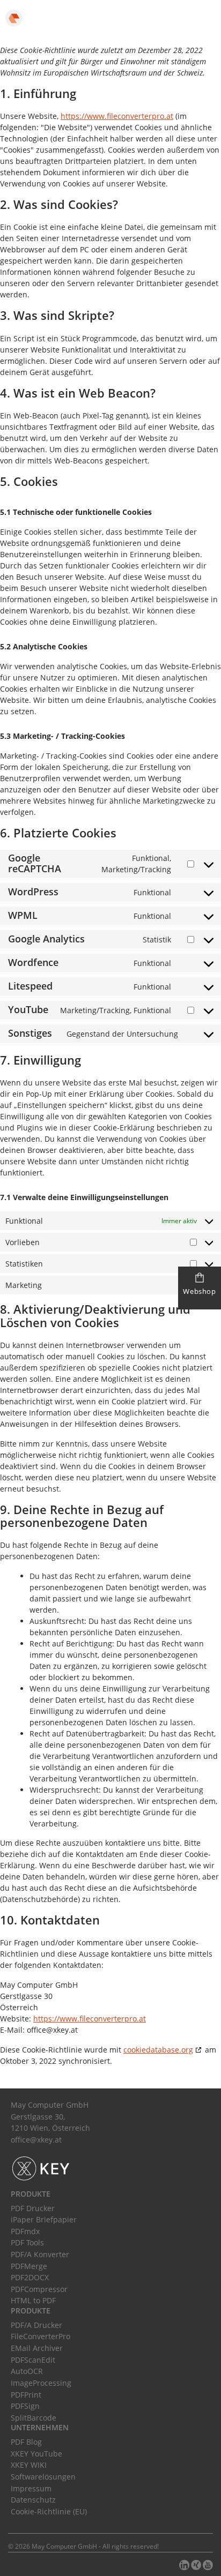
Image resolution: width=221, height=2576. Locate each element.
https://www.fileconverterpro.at (117, 116)
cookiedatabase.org (158, 2050)
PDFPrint (26, 2395)
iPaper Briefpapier (44, 2219)
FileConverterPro (40, 2336)
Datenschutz (33, 2500)
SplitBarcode (34, 2418)
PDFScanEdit (33, 2360)
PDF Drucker (33, 2208)
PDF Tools (27, 2242)
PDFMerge (29, 2266)
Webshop (199, 1291)
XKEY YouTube (36, 2454)
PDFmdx (25, 2231)
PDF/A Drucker (36, 2325)
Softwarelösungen (43, 2477)
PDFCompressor (39, 2289)
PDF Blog (26, 2442)
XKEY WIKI (29, 2465)
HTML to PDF (33, 2300)
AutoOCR (27, 2371)
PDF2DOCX (30, 2277)
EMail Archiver (37, 2348)
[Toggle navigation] (201, 16)
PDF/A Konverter (40, 2254)
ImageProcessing (41, 2383)
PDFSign (25, 2406)
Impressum (31, 2488)
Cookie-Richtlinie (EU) (49, 2511)
